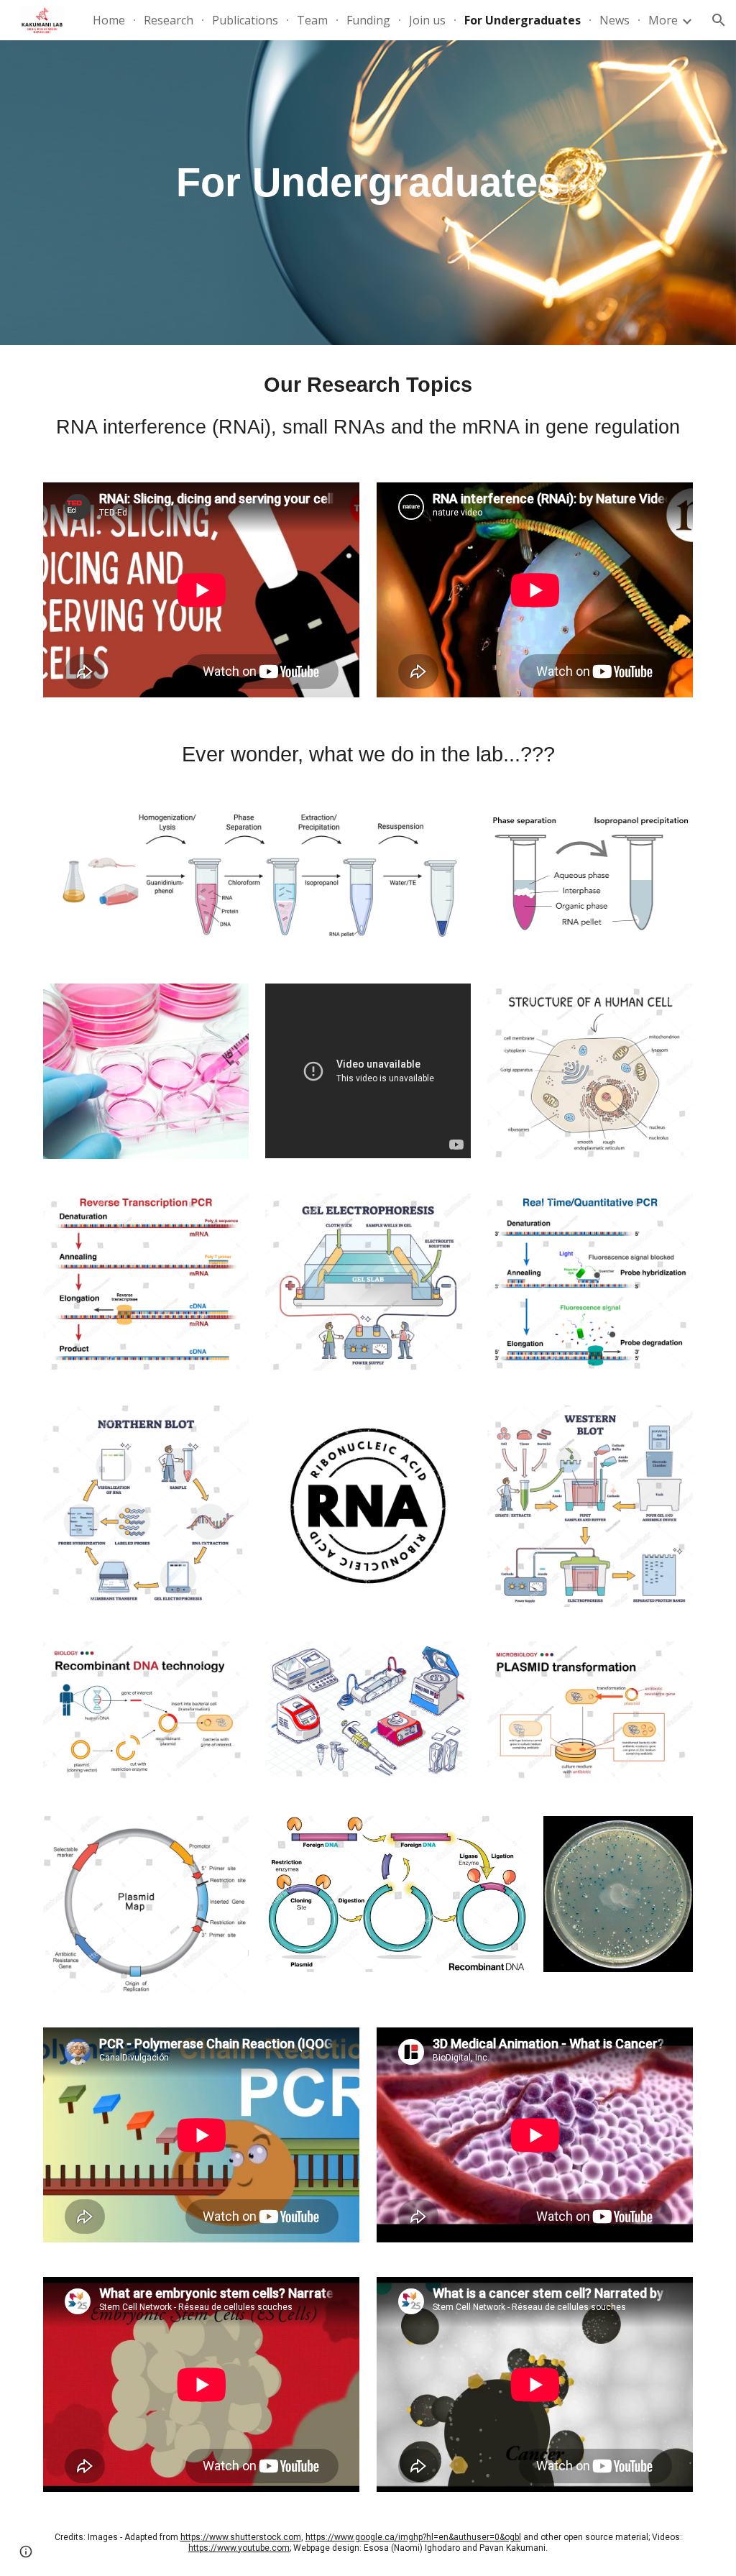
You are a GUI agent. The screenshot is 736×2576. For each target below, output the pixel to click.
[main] (368, 182)
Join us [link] (427, 20)
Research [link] (169, 20)
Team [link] (312, 20)
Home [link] (109, 20)
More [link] (663, 20)
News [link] (615, 20)
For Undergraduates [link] (523, 20)
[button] (719, 20)
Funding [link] (368, 20)
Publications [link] (245, 20)
